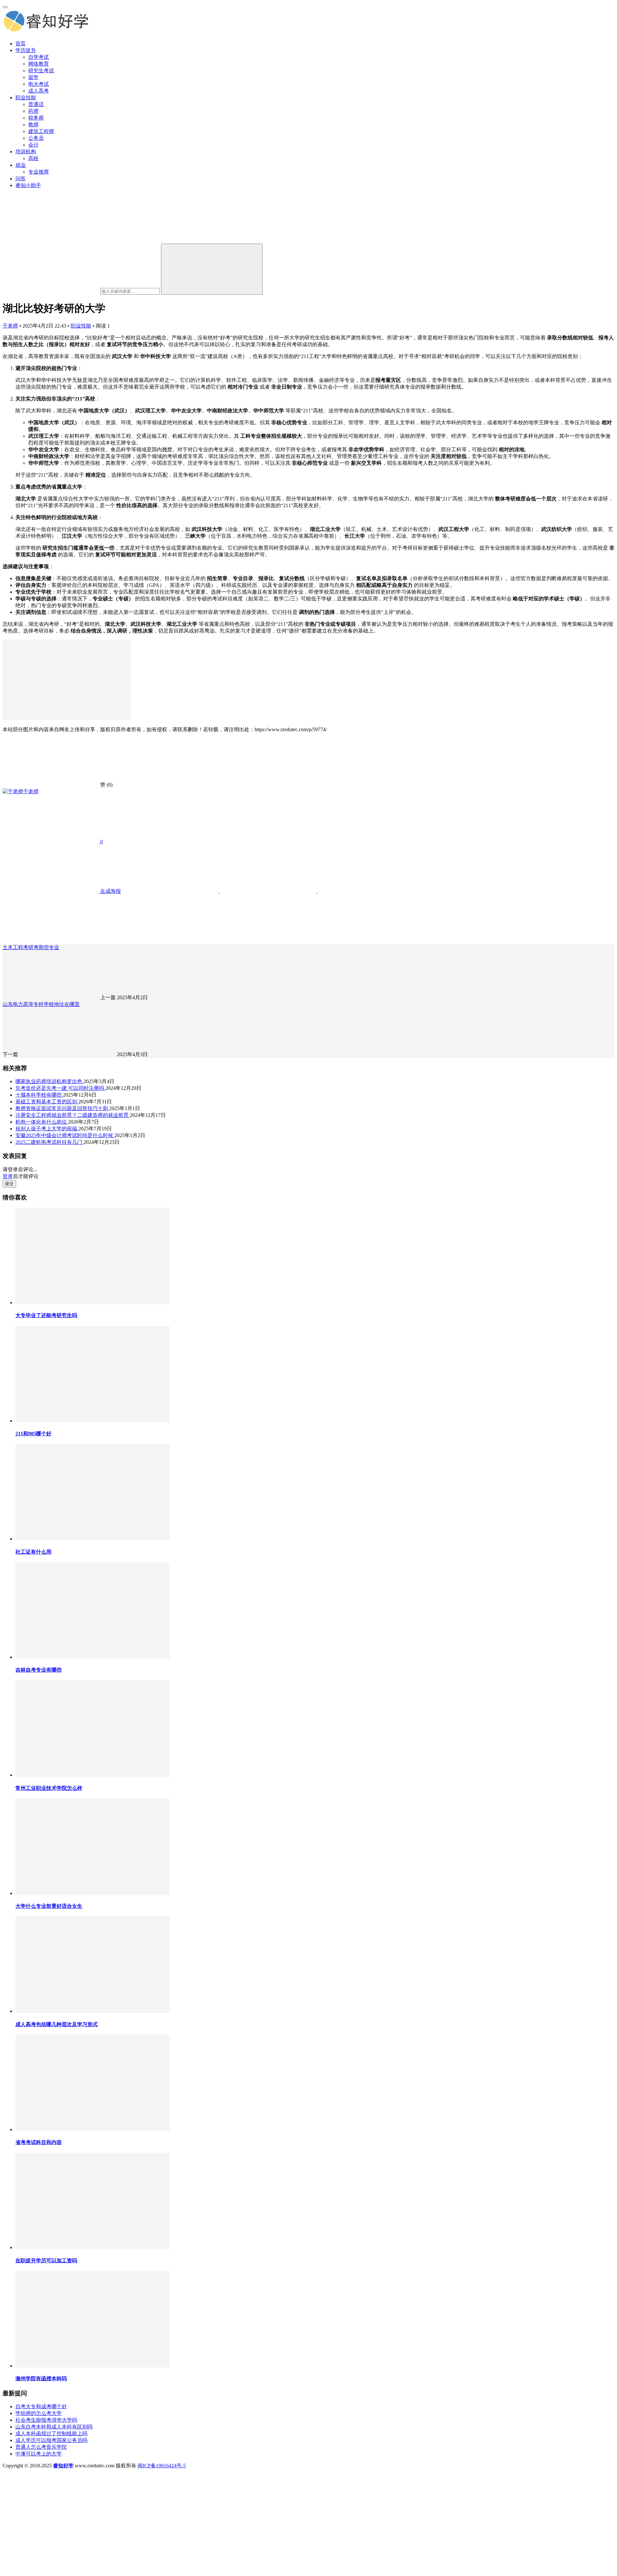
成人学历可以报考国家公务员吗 (51, 2440)
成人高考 (39, 91)
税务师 (36, 118)
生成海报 (110, 891)
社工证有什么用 (33, 1552)
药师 (33, 111)
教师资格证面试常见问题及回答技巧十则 (62, 1108)
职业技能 (26, 98)
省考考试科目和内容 (39, 2142)
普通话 (36, 104)
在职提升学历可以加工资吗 (46, 2261)
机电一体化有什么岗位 (42, 1122)
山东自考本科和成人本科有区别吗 (54, 2427)
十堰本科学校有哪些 (39, 1095)
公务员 (36, 138)
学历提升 (26, 50)
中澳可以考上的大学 (39, 2454)
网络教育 (39, 64)
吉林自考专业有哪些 (39, 1670)
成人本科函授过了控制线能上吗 (51, 2433)
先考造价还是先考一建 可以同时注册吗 (60, 1088)
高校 (33, 158)
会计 (33, 145)
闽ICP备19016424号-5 (162, 2466)
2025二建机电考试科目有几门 (49, 1142)
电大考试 (39, 84)
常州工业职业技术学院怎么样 (49, 1788)
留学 (33, 77)
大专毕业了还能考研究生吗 (46, 1315)
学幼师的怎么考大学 (39, 2413)
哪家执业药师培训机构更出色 (49, 1081)
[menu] (5, 7)
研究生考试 (41, 71)
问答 (21, 179)
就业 (21, 165)
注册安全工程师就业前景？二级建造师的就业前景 (73, 1115)
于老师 (10, 326)
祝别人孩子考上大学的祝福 (47, 1129)
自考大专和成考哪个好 (41, 2406)
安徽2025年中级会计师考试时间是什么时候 (65, 1135)
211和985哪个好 (33, 1434)
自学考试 (39, 57)
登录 (8, 1176)
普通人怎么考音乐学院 (41, 2447)
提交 (9, 1184)
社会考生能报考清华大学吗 (46, 2420)
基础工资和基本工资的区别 (47, 1102)
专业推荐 (39, 172)
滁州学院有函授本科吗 (41, 2379)
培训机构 (26, 152)
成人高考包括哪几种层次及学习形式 (57, 2024)
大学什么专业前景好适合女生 (49, 1906)
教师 (33, 125)
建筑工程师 (41, 131)
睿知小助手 (28, 185)
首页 (21, 44)
